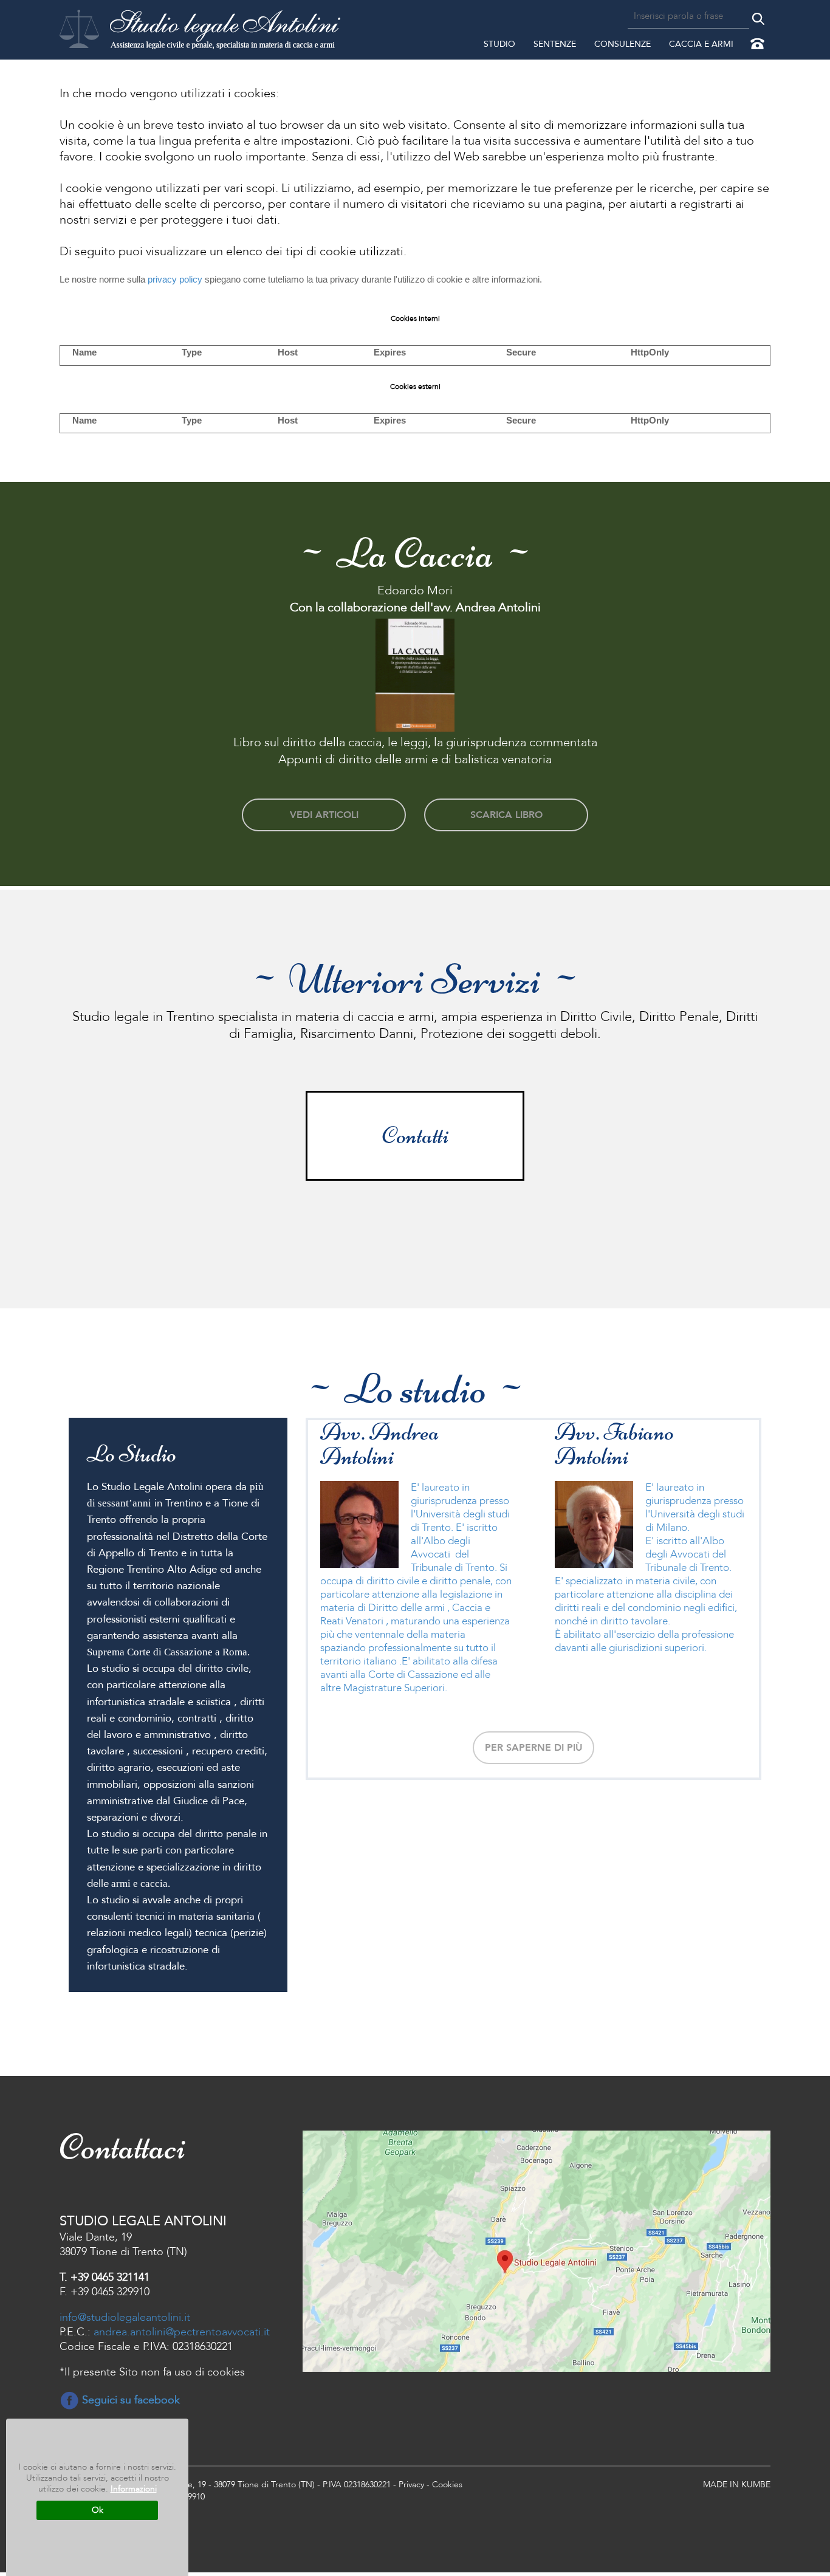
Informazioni (134, 2489)
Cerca (758, 19)
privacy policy (175, 279)
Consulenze (622, 44)
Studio (499, 44)
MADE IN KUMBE (737, 2485)
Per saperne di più (534, 1748)
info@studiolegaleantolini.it (125, 2317)
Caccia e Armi (701, 44)
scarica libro (506, 815)
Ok (98, 2510)
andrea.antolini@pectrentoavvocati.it (182, 2332)
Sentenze (555, 44)
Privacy (411, 2485)
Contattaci (759, 46)
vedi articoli (324, 815)
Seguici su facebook (129, 2400)
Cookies (447, 2485)
